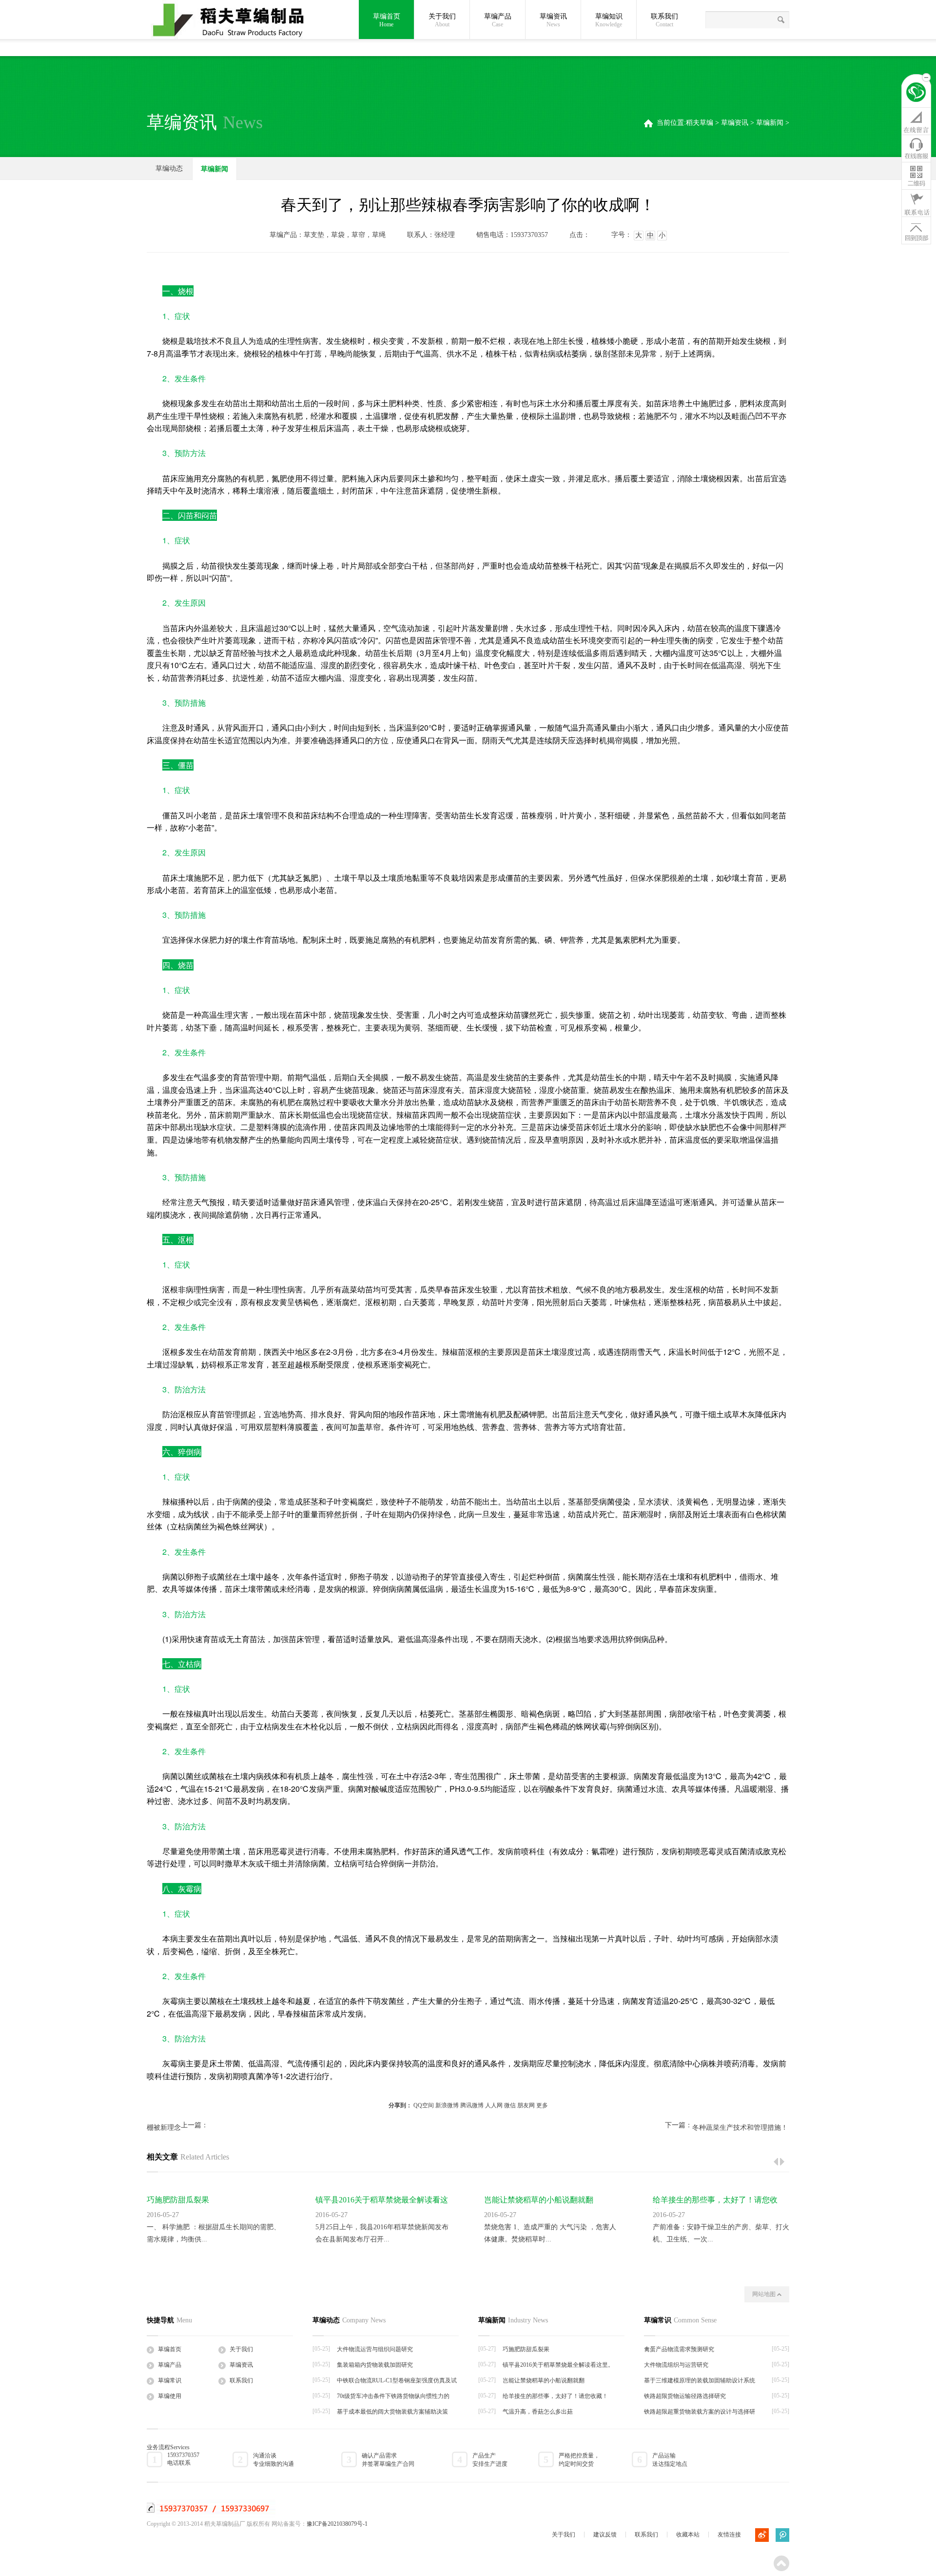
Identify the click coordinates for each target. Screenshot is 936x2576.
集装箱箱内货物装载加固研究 (375, 2365)
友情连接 (729, 2535)
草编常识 (170, 2380)
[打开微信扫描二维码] (916, 176)
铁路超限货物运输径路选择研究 (685, 2396)
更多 (542, 2105)
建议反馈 (605, 2535)
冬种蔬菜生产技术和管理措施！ (740, 2128)
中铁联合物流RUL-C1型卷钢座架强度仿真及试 (397, 2380)
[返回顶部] (916, 230)
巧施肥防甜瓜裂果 (178, 2200)
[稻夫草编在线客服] (916, 148)
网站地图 (765, 2294)
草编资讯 (553, 20)
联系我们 (664, 20)
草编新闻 (770, 123)
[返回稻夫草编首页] (916, 94)
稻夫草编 (700, 123)
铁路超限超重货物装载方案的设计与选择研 (700, 2412)
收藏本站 (688, 2535)
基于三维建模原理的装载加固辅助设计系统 (700, 2380)
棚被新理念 (164, 2128)
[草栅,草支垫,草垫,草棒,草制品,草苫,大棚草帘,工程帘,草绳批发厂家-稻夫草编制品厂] (234, 20)
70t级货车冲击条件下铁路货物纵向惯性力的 (393, 2396)
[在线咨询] (916, 121)
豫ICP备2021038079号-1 (337, 2524)
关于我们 (442, 20)
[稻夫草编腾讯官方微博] (782, 2535)
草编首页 (387, 20)
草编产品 (498, 20)
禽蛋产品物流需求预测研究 (679, 2349)
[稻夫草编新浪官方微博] (762, 2535)
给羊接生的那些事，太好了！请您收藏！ (555, 2396)
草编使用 (170, 2396)
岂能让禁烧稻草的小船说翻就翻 (539, 2200)
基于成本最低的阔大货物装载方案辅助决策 (392, 2412)
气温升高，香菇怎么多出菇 (538, 2412)
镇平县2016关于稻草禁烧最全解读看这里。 (558, 2365)
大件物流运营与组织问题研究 (375, 2349)
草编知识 (609, 20)
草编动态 (169, 168)
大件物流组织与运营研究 (676, 2365)
